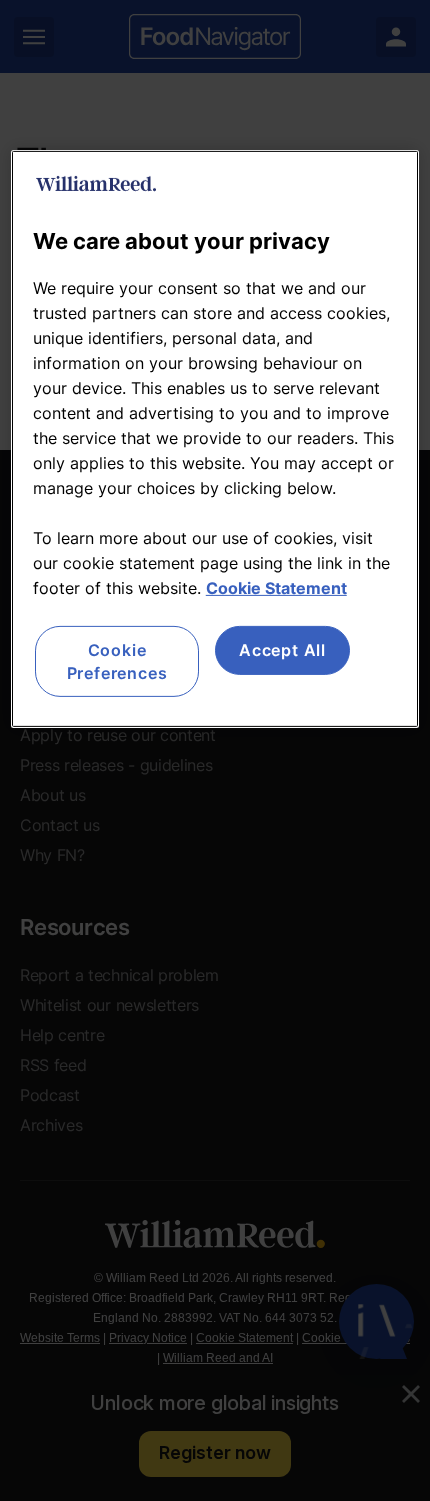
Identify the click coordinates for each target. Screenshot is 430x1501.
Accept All (282, 650)
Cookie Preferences (117, 661)
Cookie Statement (276, 588)
